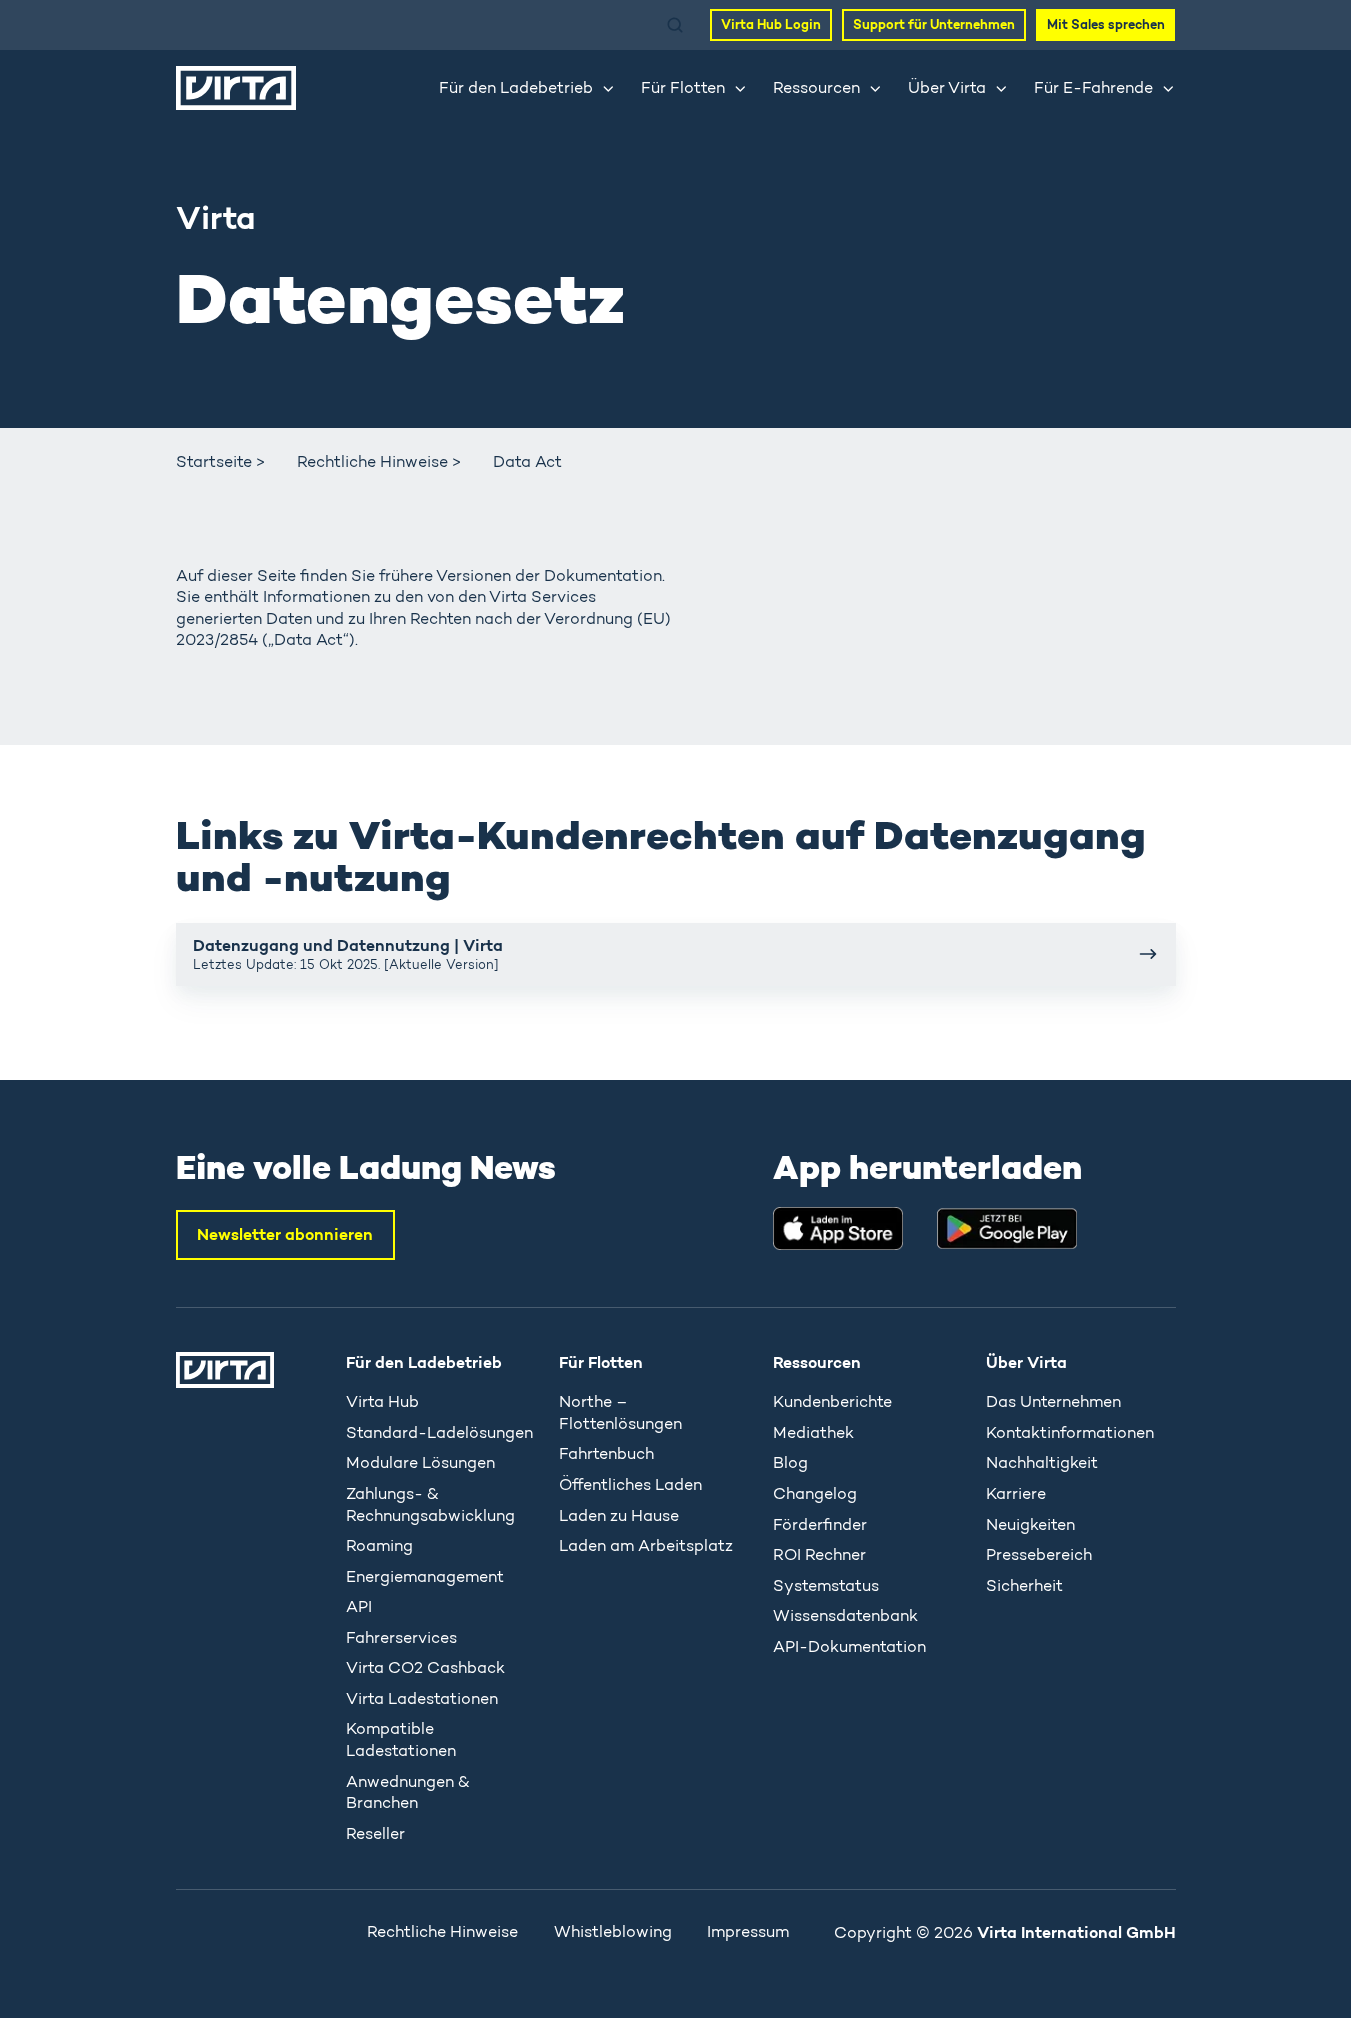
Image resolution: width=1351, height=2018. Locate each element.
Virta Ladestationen (422, 1698)
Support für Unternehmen (934, 24)
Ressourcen (816, 87)
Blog (790, 1462)
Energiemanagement (425, 1576)
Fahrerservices (401, 1637)
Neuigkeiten (1030, 1524)
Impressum (748, 1931)
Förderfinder (820, 1524)
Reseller (375, 1833)
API (359, 1606)
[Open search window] (675, 25)
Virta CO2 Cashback (425, 1667)
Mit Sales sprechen (1106, 24)
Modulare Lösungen (420, 1462)
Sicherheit (1024, 1585)
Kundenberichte (832, 1401)
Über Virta (947, 87)
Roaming (379, 1545)
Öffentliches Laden (630, 1484)
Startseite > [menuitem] (220, 461)
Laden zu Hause (619, 1515)
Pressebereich (1039, 1554)
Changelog (815, 1493)
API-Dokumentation (849, 1646)
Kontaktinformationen (1070, 1432)
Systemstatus (826, 1585)
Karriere (1016, 1493)
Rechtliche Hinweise (442, 1931)
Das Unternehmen (1053, 1401)
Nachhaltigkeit (1042, 1462)
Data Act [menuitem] (527, 461)
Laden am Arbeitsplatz (646, 1545)
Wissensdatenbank (845, 1615)
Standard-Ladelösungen (439, 1432)
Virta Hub (382, 1401)
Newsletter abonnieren (285, 1234)
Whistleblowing (613, 1931)
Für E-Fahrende (1093, 87)
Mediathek (813, 1432)
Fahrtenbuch (606, 1453)
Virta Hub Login (771, 24)
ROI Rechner (819, 1554)
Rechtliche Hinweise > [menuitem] (379, 461)
